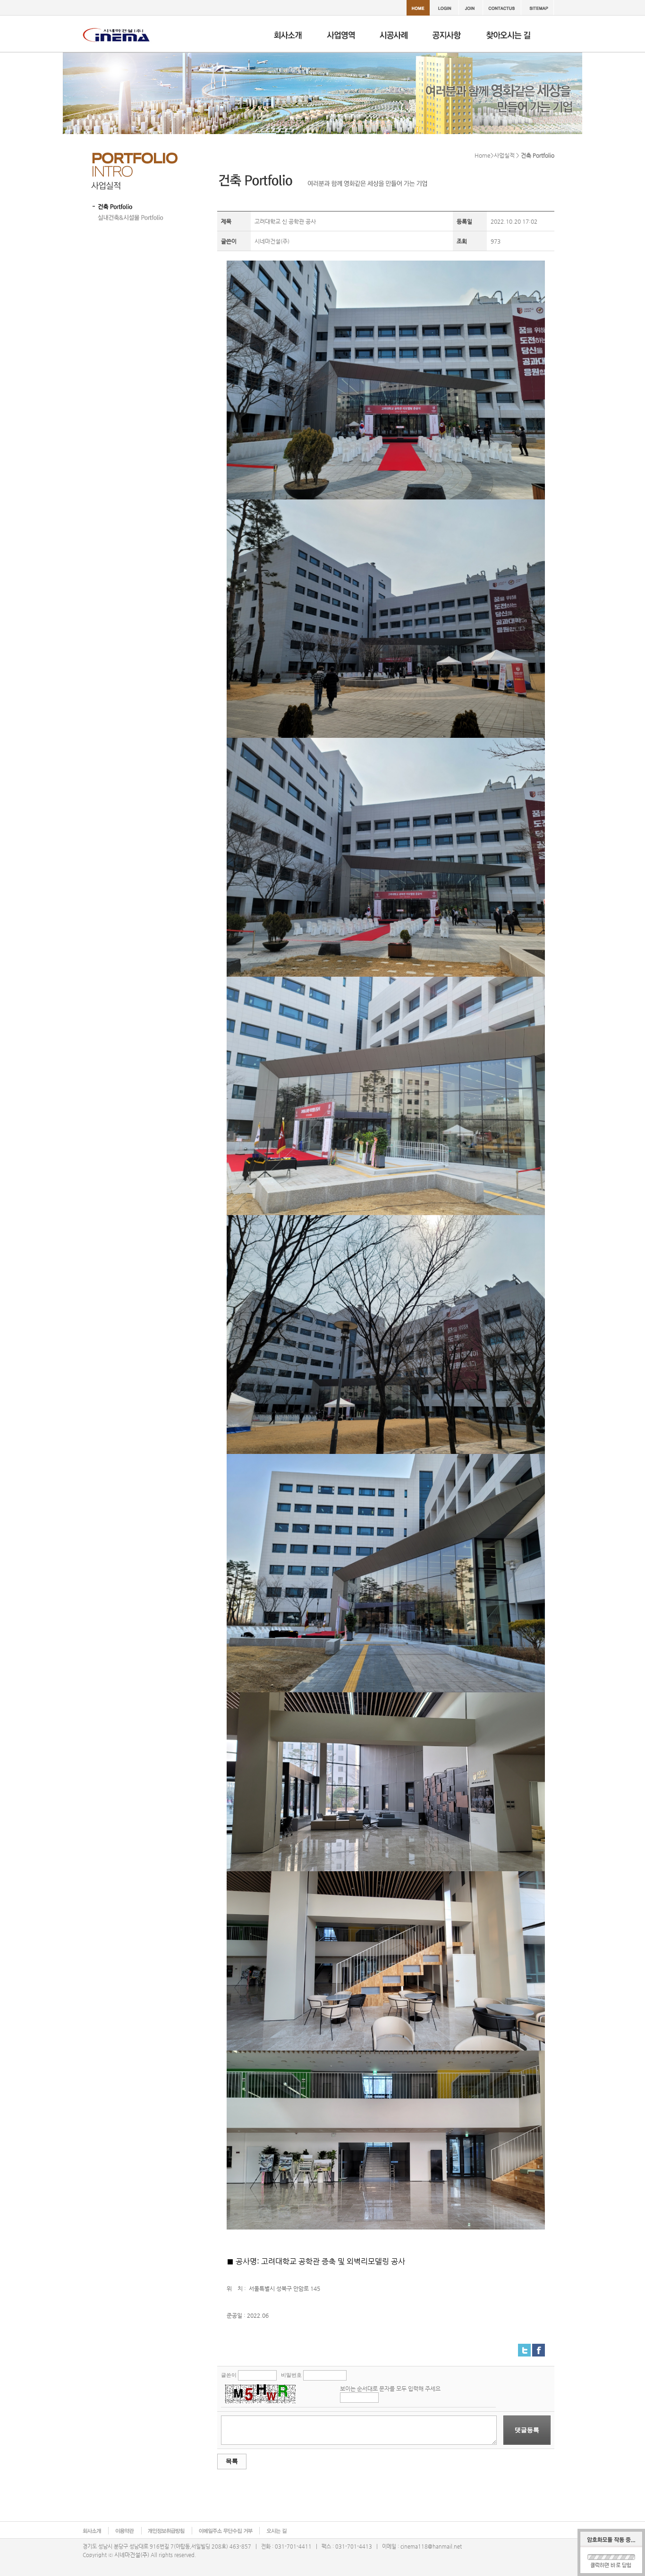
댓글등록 (527, 2430)
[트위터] (524, 2348)
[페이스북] (539, 2348)
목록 (232, 2461)
